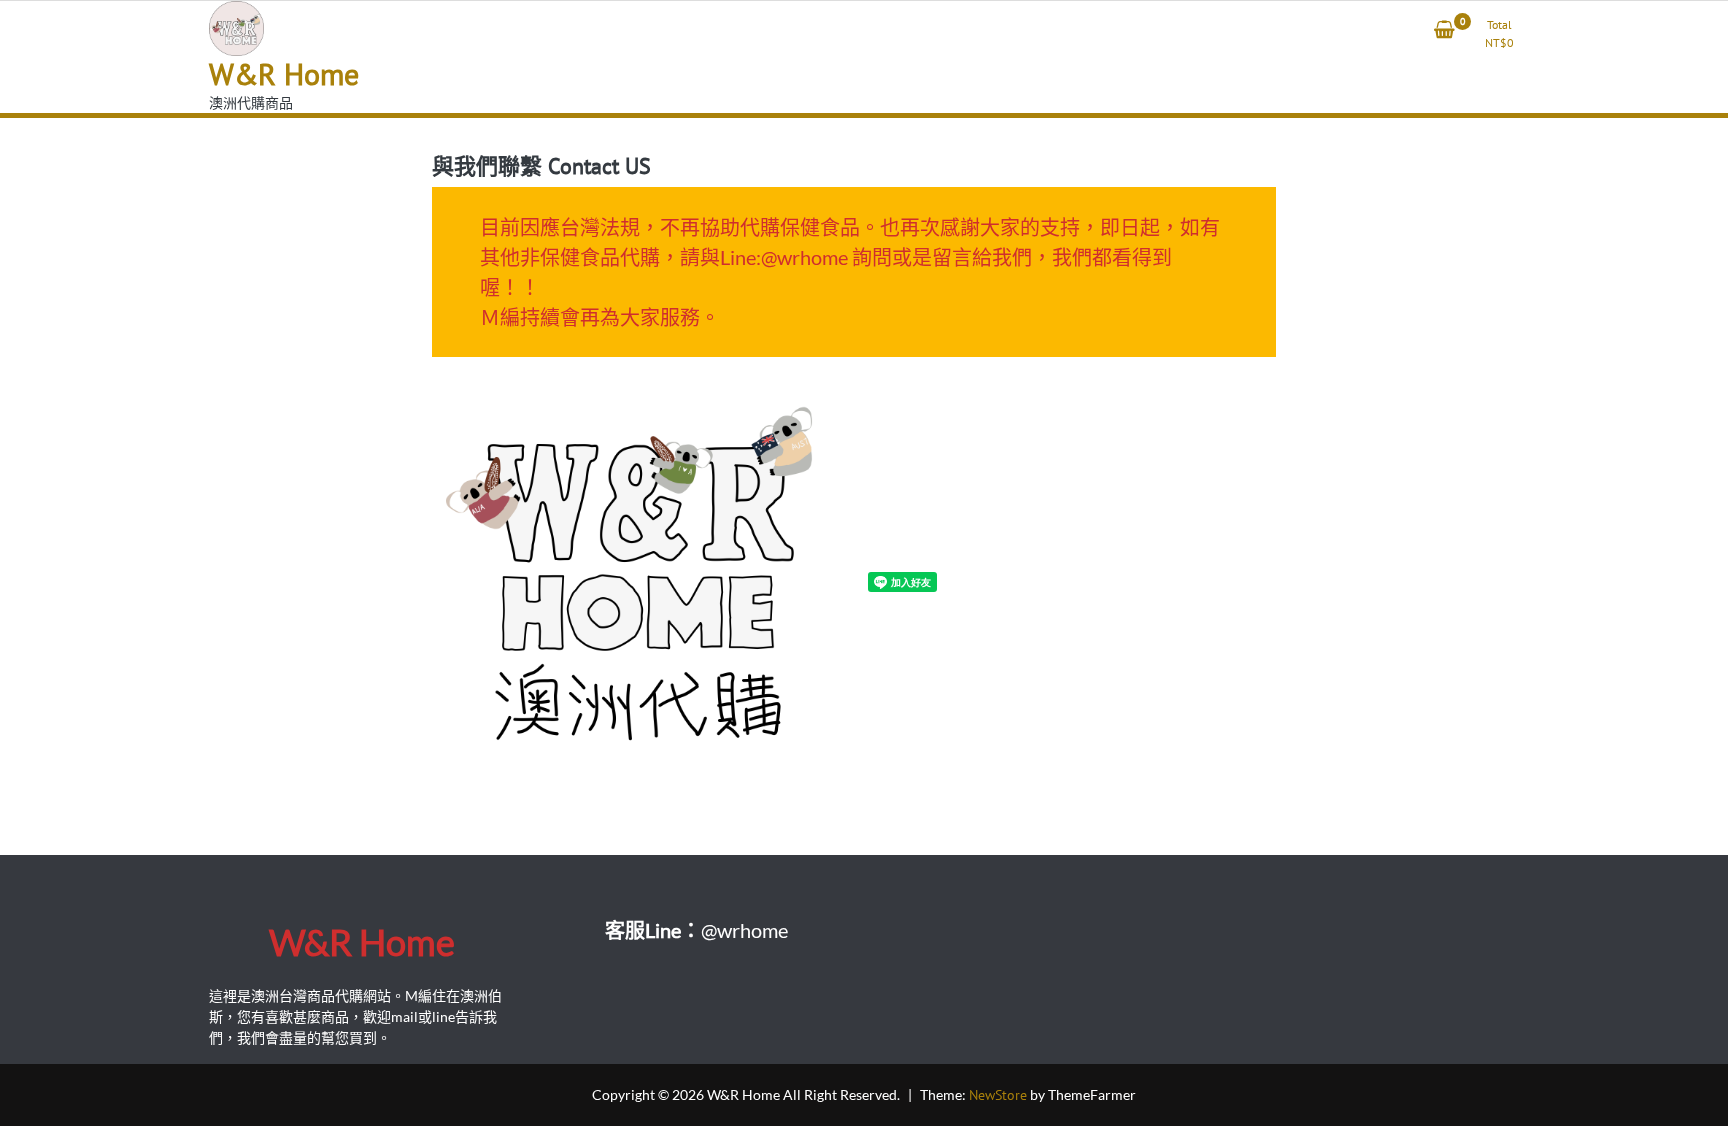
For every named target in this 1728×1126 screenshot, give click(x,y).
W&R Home (284, 73)
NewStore (998, 1095)
